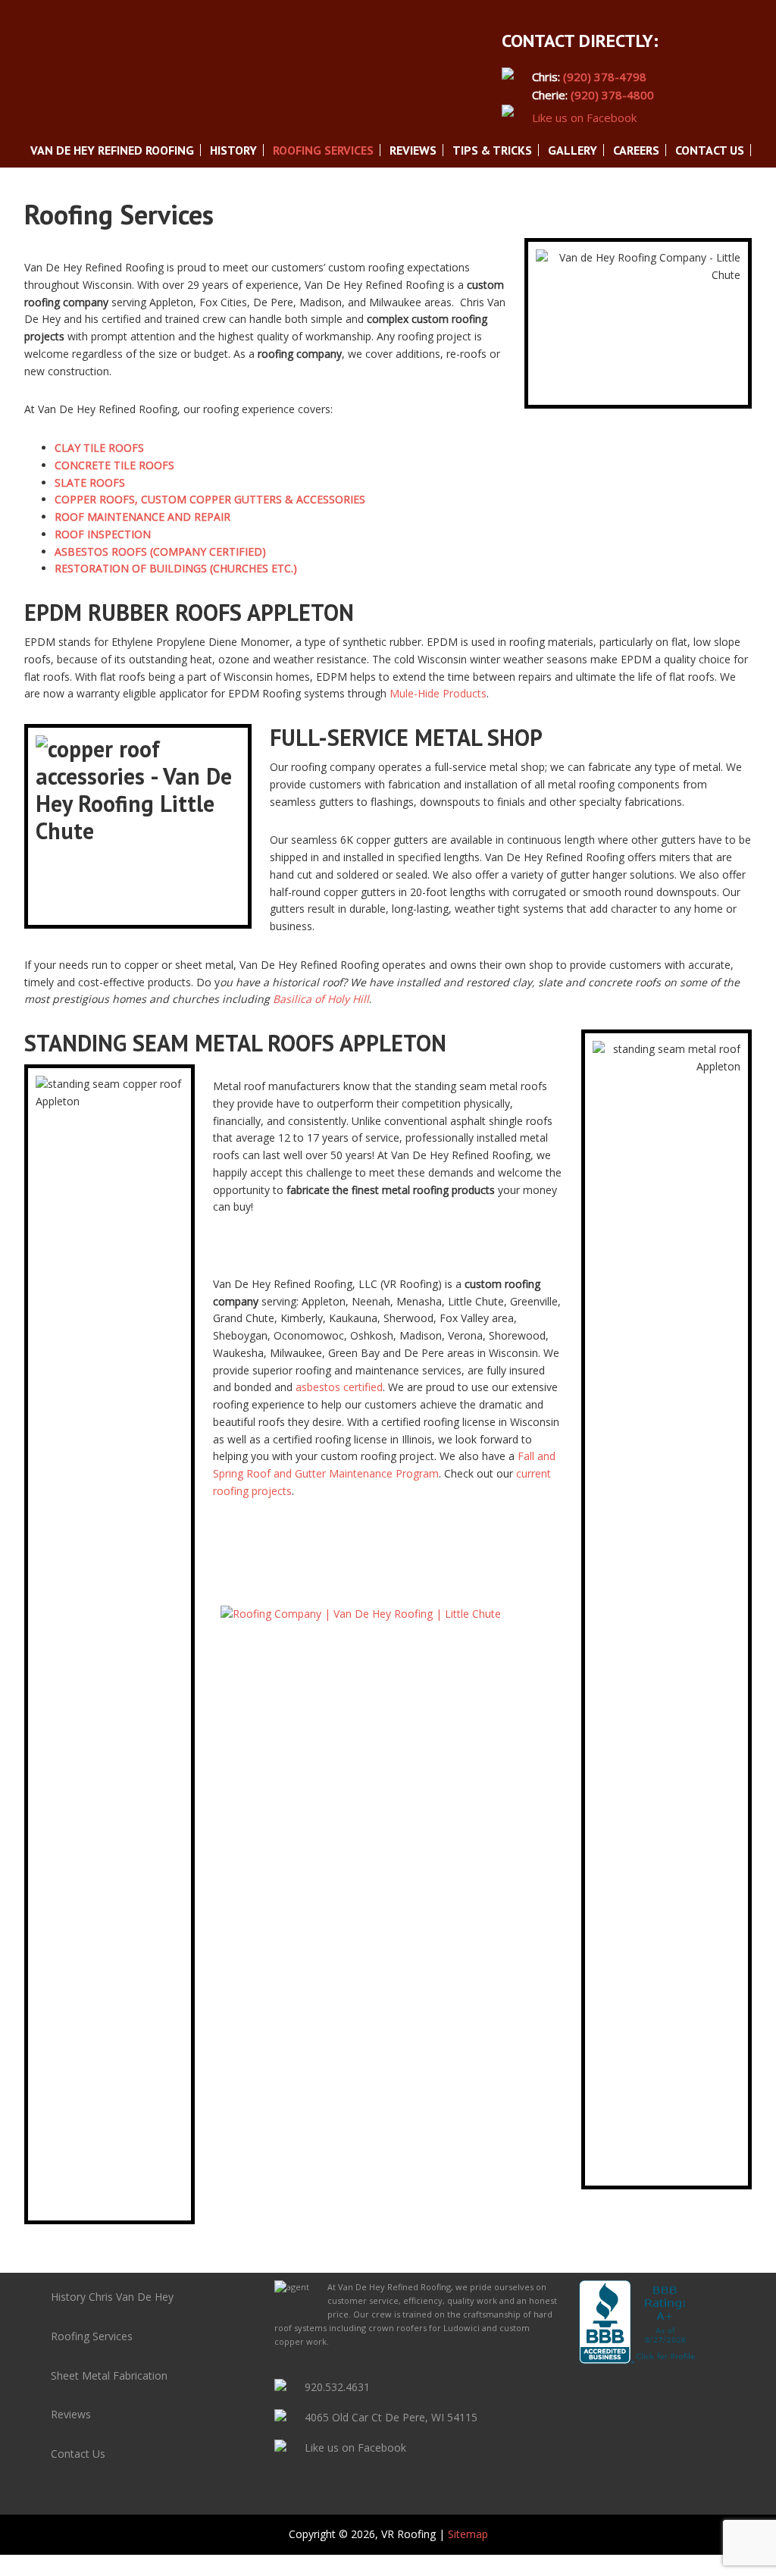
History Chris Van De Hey (112, 2297)
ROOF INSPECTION (103, 534)
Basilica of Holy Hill (321, 999)
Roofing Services (92, 2336)
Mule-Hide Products (438, 693)
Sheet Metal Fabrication (109, 2375)
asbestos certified (339, 1387)
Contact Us (78, 2454)
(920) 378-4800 (612, 95)
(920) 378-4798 (605, 77)
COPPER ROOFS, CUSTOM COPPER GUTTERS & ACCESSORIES (210, 499)
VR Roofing (138, 87)
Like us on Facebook (355, 2448)
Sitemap (468, 2534)
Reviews (71, 2414)
